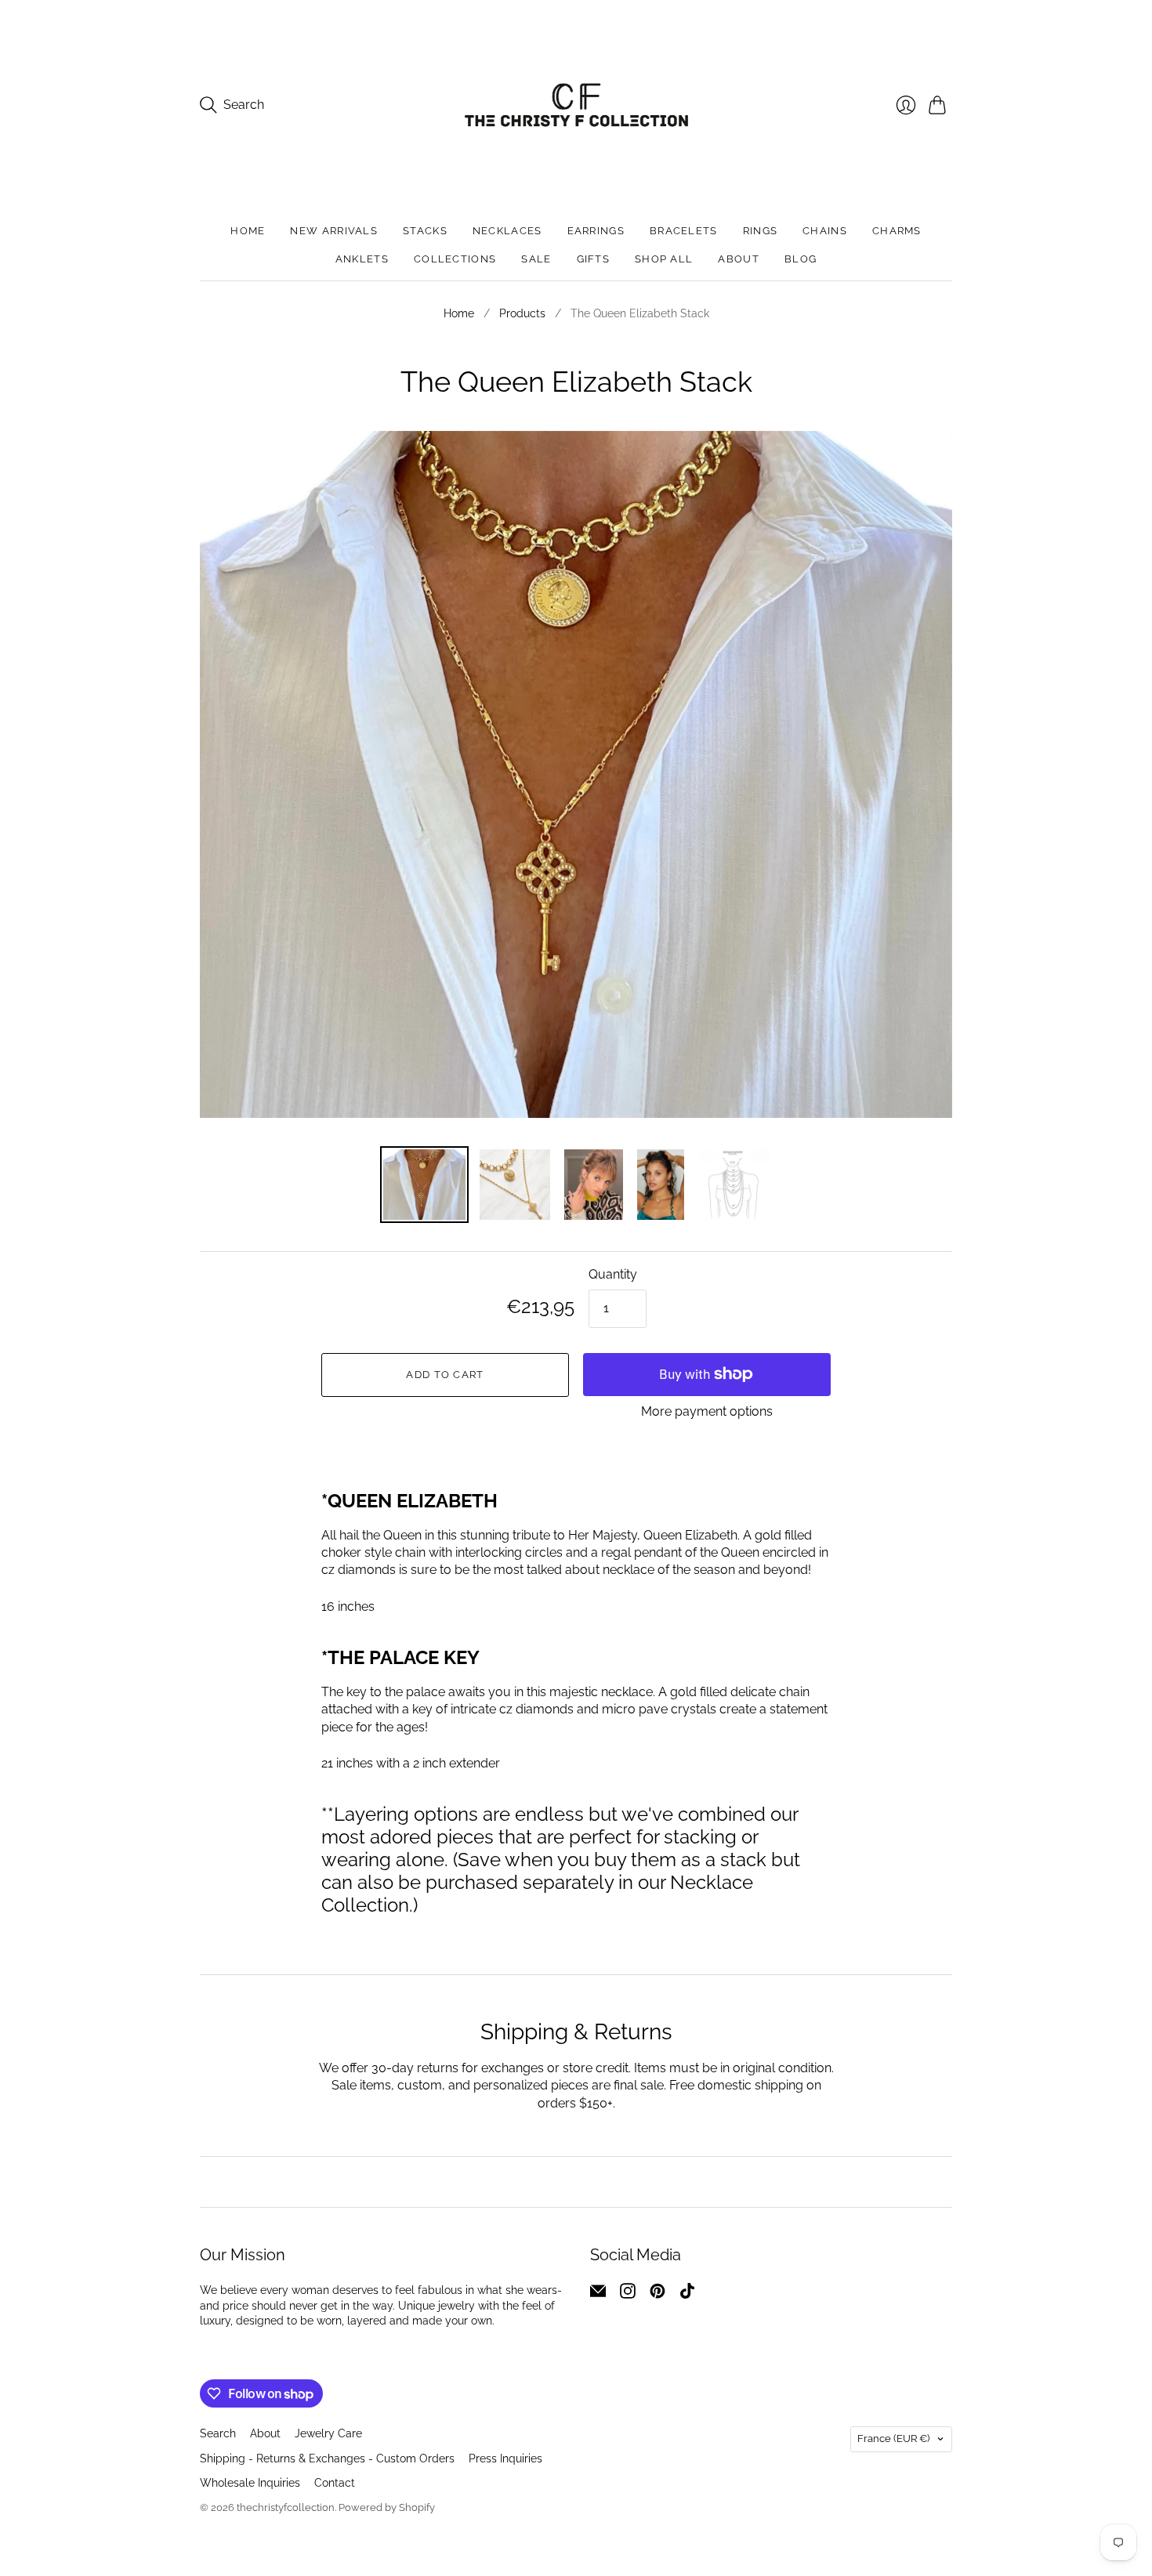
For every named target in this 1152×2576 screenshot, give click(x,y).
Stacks (425, 231)
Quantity (613, 1274)
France (893, 2439)
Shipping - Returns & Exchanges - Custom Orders (327, 2458)
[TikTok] (687, 2294)
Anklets (362, 259)
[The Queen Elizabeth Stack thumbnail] (424, 1185)
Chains (825, 231)
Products (522, 313)
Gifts (594, 259)
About (739, 259)
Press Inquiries (505, 2458)
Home (248, 231)
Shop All (664, 259)
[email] (598, 2294)
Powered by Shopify (387, 2507)
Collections (455, 259)
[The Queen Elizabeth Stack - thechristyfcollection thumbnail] (661, 1185)
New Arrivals (334, 231)
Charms (897, 231)
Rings (761, 231)
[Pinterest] (658, 2294)
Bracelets (684, 231)
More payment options (707, 1411)
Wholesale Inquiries (250, 2483)
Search (218, 2433)
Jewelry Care (328, 2433)
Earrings (596, 231)
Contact (335, 2483)
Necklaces (507, 231)
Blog (801, 259)
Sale (536, 259)
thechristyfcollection (286, 2507)
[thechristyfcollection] (576, 105)
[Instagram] (628, 2294)
